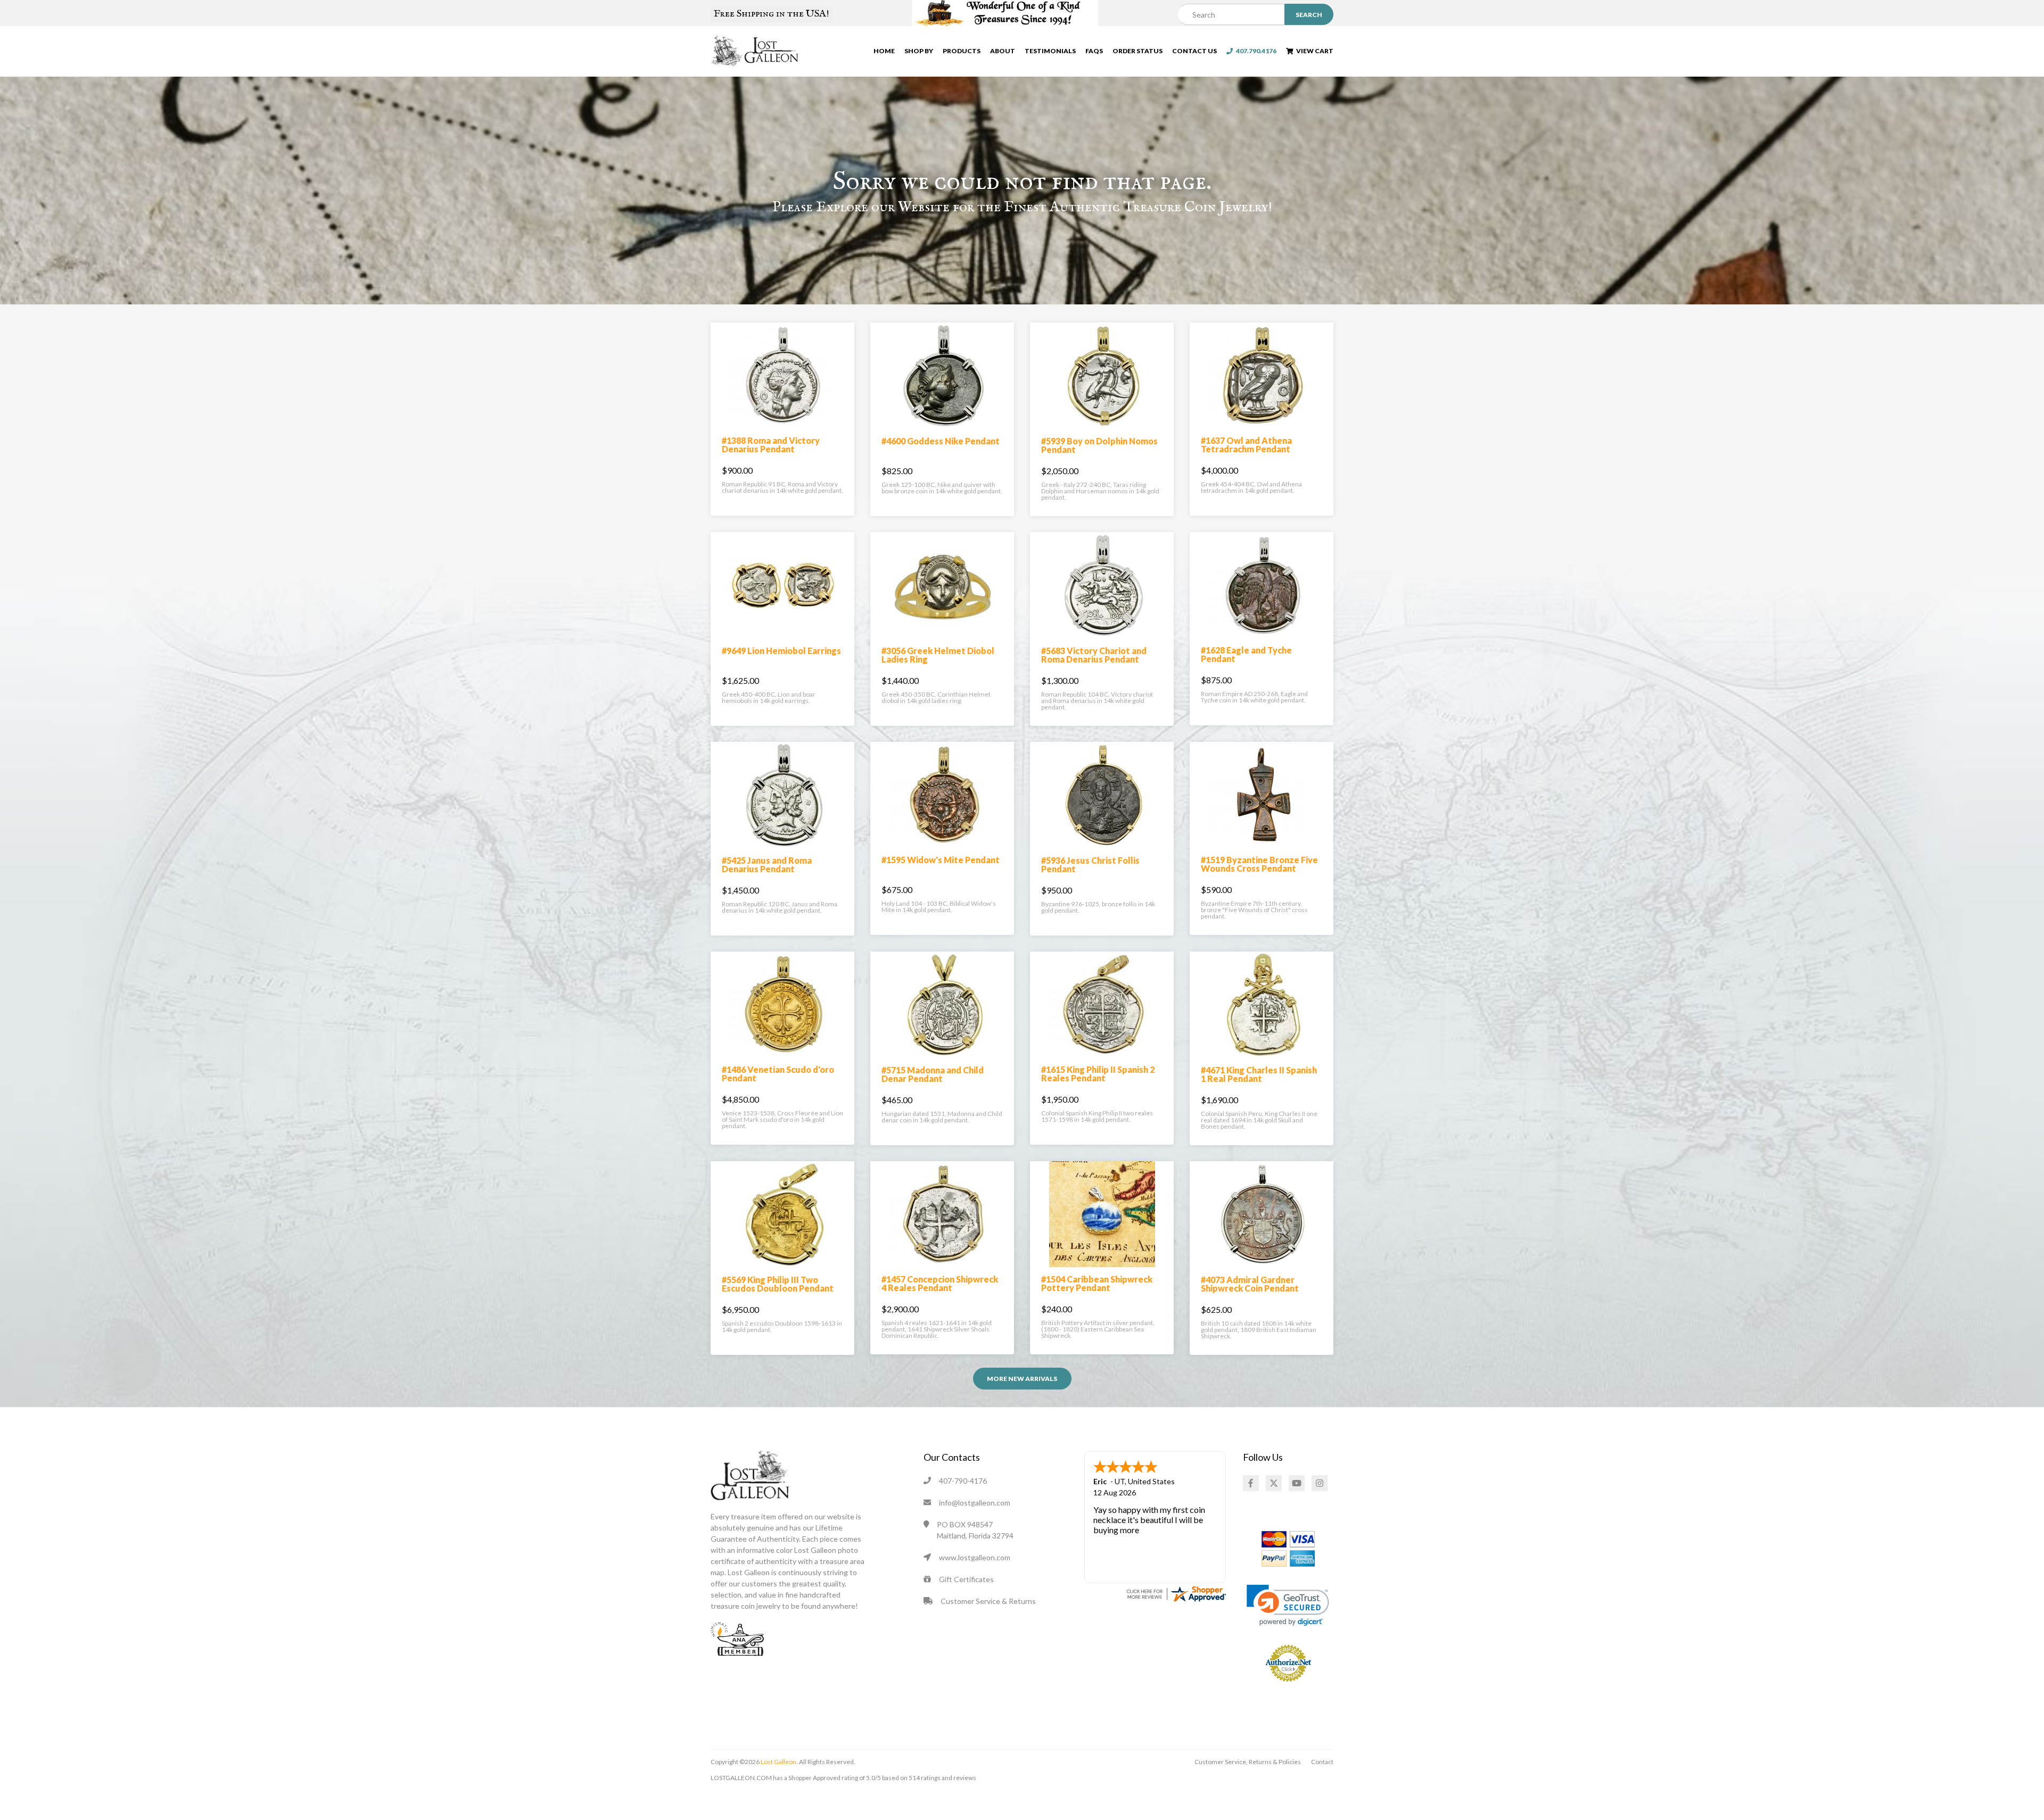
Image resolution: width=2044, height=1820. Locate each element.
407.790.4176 (1255, 51)
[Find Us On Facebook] (1251, 1483)
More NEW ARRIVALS (1022, 1379)
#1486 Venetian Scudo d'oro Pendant (778, 1074)
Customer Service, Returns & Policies (1248, 1762)
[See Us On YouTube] (1297, 1483)
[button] (1288, 1605)
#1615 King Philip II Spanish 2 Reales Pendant (1098, 1074)
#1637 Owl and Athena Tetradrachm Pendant (1246, 445)
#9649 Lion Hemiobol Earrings (781, 651)
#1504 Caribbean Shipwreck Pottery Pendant (1097, 1283)
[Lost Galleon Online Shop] (755, 50)
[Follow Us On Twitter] (1274, 1483)
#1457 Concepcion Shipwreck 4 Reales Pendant (940, 1283)
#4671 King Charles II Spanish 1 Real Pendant (1259, 1074)
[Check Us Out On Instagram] (1320, 1483)
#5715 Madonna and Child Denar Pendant (933, 1074)
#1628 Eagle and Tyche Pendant (1246, 654)
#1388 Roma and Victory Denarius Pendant (771, 445)
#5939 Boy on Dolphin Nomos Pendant (1099, 445)
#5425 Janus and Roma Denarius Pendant (767, 864)
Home (884, 51)
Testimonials (1050, 51)
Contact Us (1194, 51)
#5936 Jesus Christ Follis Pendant (1090, 864)
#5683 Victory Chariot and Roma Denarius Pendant (1094, 655)
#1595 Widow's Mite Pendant (941, 860)
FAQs (1094, 51)
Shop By (919, 51)
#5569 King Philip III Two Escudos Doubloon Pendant (778, 1284)
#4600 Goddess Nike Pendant (941, 441)
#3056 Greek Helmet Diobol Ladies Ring (938, 655)
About (1003, 51)
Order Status (1138, 51)
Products (962, 51)
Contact (1322, 1762)
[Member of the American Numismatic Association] (737, 1638)
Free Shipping (772, 14)
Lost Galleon (778, 1762)
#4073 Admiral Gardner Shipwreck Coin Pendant (1250, 1284)
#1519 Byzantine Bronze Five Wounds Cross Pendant (1259, 864)
